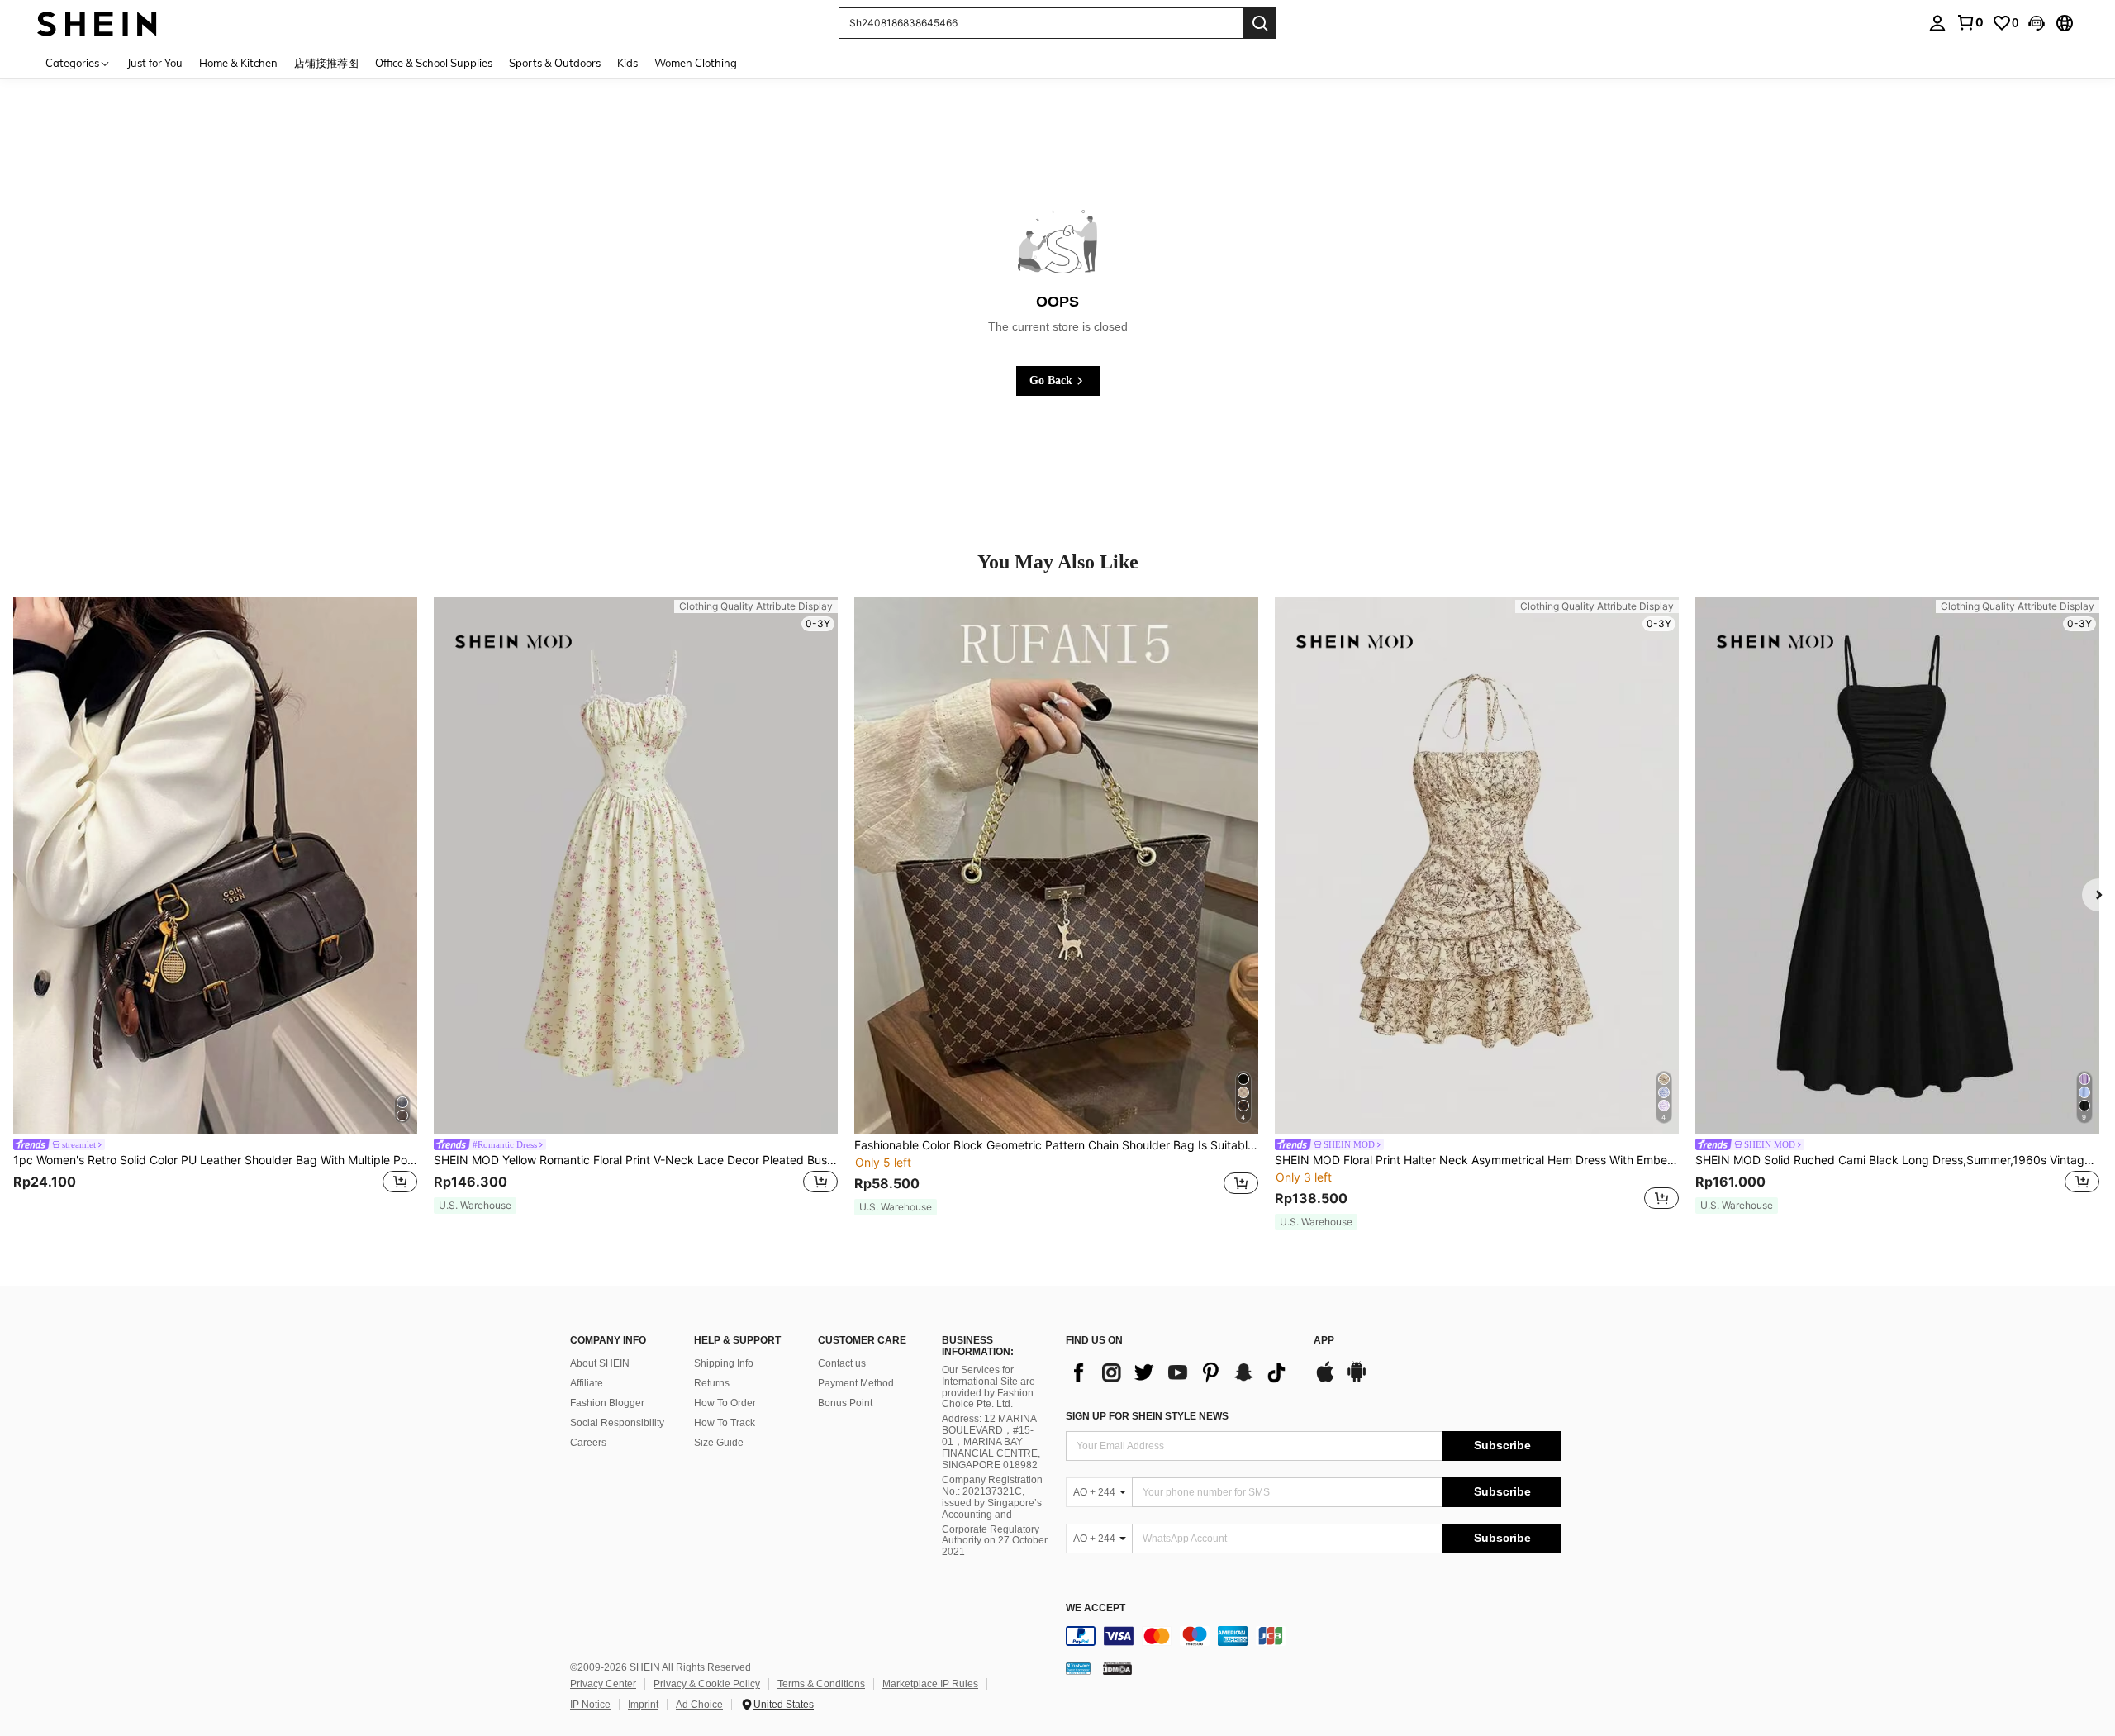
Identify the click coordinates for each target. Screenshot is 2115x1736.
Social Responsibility (617, 1423)
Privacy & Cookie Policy (707, 1684)
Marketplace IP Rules (930, 1684)
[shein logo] (97, 23)
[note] (475, 1206)
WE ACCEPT (1096, 1608)
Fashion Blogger (607, 1403)
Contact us (842, 1363)
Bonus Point (845, 1403)
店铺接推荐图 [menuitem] (326, 63)
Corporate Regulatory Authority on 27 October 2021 (995, 1541)
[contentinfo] (1314, 1636)
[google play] (1357, 1380)
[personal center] (1937, 23)
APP (1324, 1341)
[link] (1970, 22)
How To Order (725, 1403)
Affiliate (587, 1383)
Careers (588, 1443)
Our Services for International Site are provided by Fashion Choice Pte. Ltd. (989, 1387)
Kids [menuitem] (627, 63)
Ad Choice (699, 1705)
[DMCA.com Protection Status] (1117, 1668)
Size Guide (719, 1443)
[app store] (1325, 1380)
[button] (2037, 23)
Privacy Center (603, 1684)
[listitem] (215, 906)
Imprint (643, 1705)
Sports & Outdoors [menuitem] (555, 63)
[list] (1181, 1372)
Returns (712, 1383)
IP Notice (590, 1705)
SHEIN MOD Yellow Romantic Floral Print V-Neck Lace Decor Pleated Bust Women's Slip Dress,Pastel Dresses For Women (636, 1160)
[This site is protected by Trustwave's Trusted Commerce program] (1078, 1668)
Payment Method (856, 1383)
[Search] (1260, 23)
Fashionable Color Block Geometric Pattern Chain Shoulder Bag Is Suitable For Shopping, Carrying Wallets (1056, 1145)
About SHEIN (600, 1363)
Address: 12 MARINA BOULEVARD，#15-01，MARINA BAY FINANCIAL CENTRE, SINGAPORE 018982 (991, 1442)
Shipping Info (724, 1363)
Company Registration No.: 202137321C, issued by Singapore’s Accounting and (992, 1497)
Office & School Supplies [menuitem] (434, 63)
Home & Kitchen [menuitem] (238, 63)
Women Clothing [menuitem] (696, 63)
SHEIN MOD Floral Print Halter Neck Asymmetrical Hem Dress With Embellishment (1477, 1160)
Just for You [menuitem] (155, 63)
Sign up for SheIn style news (1147, 1416)
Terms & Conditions (821, 1684)
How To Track (725, 1423)
